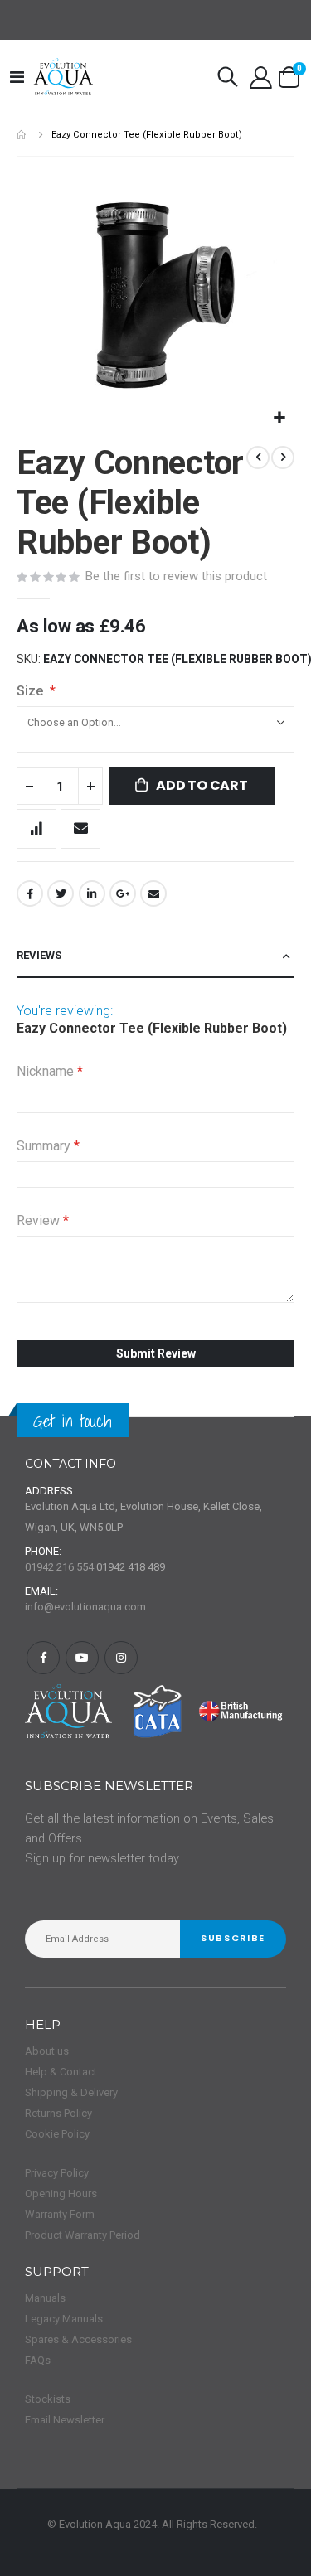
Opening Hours (61, 2193)
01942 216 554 (59, 1567)
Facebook (30, 893)
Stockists (48, 2399)
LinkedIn (92, 893)
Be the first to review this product (176, 576)
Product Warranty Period (83, 2235)
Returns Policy (58, 2113)
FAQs (38, 2360)
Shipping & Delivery (71, 2092)
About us (47, 2051)
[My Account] (260, 77)
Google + (123, 893)
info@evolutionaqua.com (85, 1607)
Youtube (82, 1658)
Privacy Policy (57, 2173)
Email (153, 893)
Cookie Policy (57, 2134)
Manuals (45, 2298)
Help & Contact (61, 2072)
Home (22, 135)
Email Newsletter (65, 2420)
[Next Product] (283, 458)
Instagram (121, 1658)
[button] (279, 418)
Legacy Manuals (64, 2319)
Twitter (61, 893)
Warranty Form (60, 2214)
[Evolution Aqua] (64, 77)
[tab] (155, 956)
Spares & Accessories (78, 2339)
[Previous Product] (258, 458)
